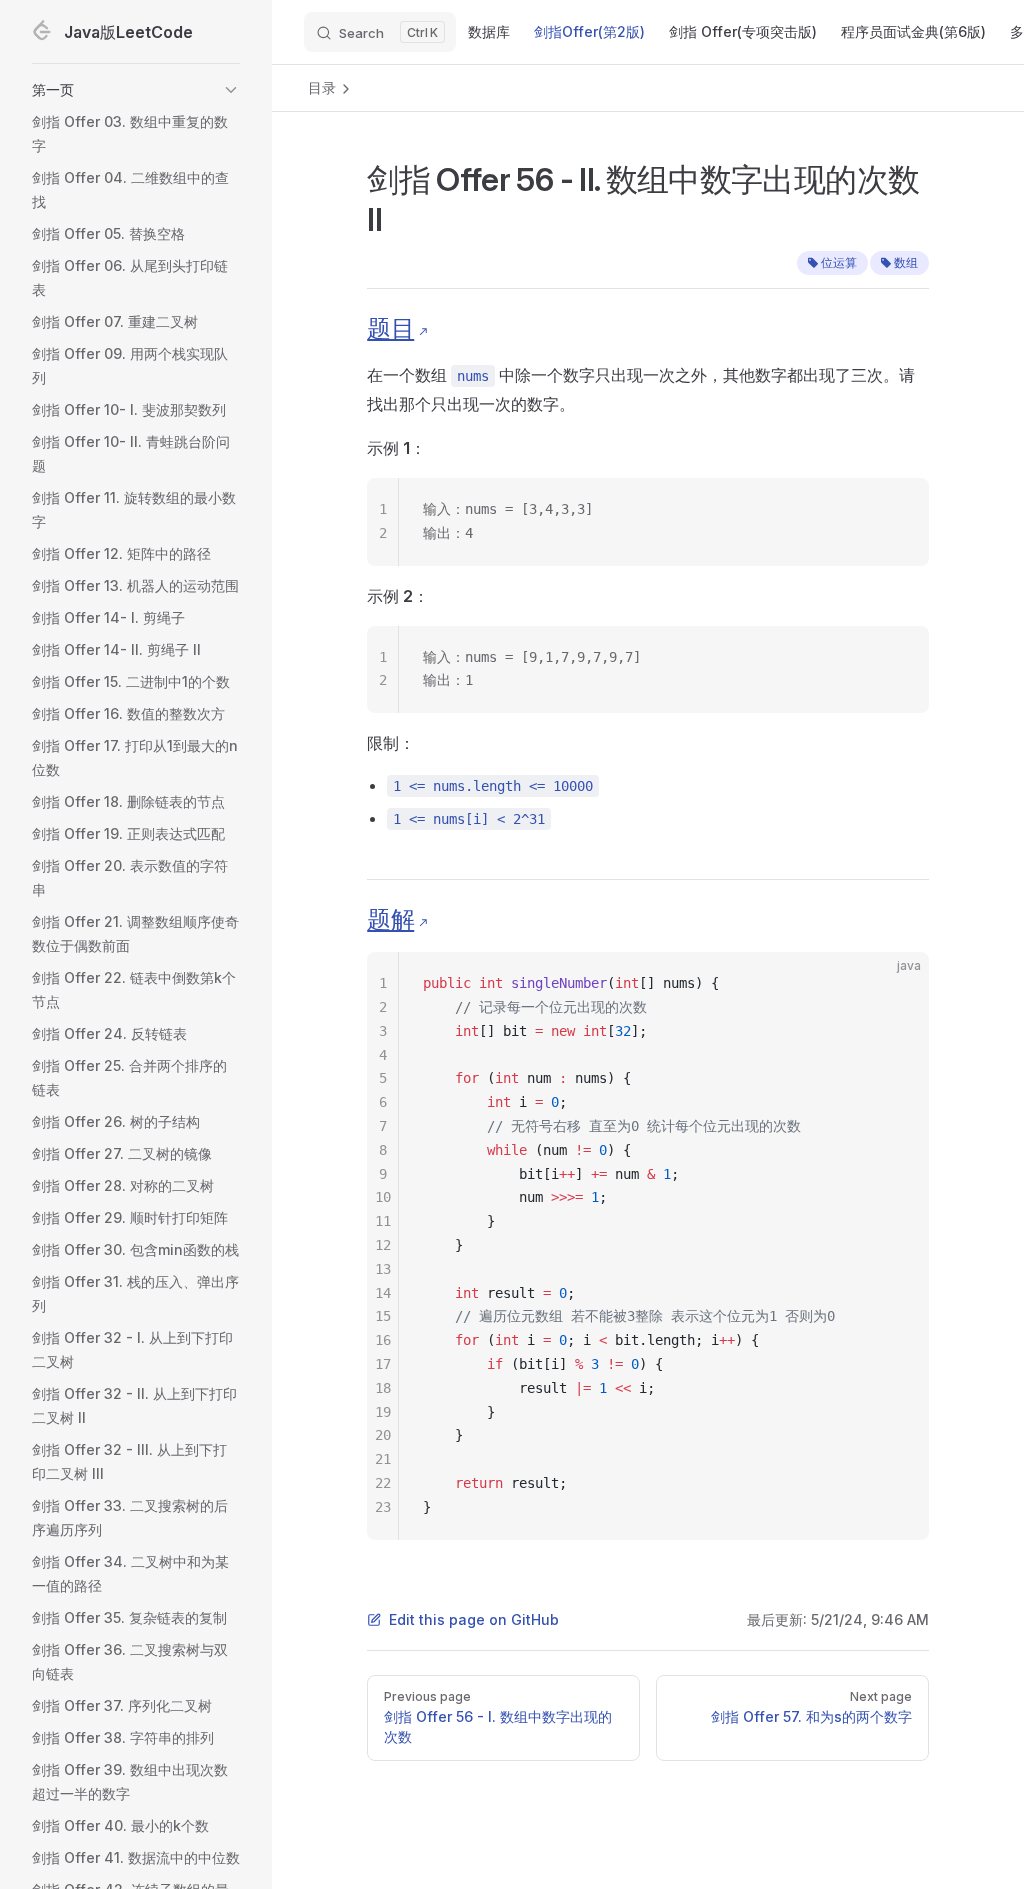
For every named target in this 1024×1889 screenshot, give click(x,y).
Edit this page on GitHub (474, 1619)
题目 (390, 328)
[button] (136, 90)
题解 (390, 919)
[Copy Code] (897, 510)
